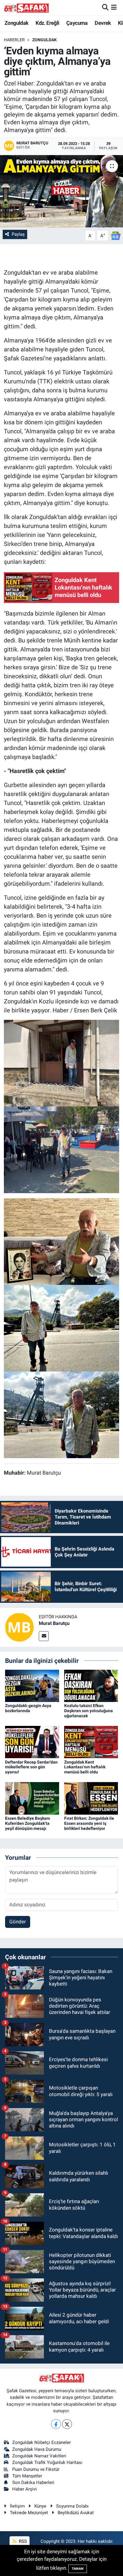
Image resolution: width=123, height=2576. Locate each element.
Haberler (14, 40)
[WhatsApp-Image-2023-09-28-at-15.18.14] (62, 1241)
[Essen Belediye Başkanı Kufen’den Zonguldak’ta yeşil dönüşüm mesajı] (32, 1798)
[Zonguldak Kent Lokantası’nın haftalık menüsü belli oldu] (91, 1742)
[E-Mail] (44, 1636)
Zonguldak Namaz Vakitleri (39, 2456)
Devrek (103, 23)
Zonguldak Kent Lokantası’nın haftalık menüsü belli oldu (85, 1767)
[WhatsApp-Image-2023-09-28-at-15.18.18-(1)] (62, 1063)
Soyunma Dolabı (72, 2506)
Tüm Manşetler (27, 2476)
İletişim (17, 2506)
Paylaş (18, 234)
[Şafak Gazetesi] (26, 8)
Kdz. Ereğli (47, 23)
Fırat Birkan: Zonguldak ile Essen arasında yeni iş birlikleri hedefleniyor (89, 1823)
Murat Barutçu (54, 1623)
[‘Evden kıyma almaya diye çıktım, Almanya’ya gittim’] (61, 191)
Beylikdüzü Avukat (76, 2513)
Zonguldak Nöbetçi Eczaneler (41, 2442)
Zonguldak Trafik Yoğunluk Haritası (47, 2462)
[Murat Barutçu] (19, 1627)
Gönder (18, 1922)
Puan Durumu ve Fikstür (36, 2469)
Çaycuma (77, 23)
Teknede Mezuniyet (29, 2513)
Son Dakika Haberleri (33, 2482)
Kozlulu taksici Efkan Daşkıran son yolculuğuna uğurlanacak (89, 1711)
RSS (22, 2541)
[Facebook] (56, 2424)
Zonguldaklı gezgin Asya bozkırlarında (28, 1708)
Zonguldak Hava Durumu (37, 2449)
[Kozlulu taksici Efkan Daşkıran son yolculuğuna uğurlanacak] (91, 1685)
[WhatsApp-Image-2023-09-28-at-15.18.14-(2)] (62, 1328)
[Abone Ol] (116, 235)
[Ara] (105, 7)
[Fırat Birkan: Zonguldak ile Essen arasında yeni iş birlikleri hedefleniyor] (91, 1798)
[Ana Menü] (114, 7)
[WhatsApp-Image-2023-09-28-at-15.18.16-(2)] (62, 1149)
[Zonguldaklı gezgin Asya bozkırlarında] (32, 1685)
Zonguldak (17, 23)
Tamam (78, 2569)
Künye (40, 2506)
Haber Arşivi (24, 2489)
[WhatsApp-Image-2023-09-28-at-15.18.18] (62, 1414)
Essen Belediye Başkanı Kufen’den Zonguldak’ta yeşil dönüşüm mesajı (28, 1823)
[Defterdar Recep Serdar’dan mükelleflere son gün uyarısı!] (32, 1742)
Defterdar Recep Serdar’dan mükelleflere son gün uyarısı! (31, 1767)
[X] (67, 2424)
